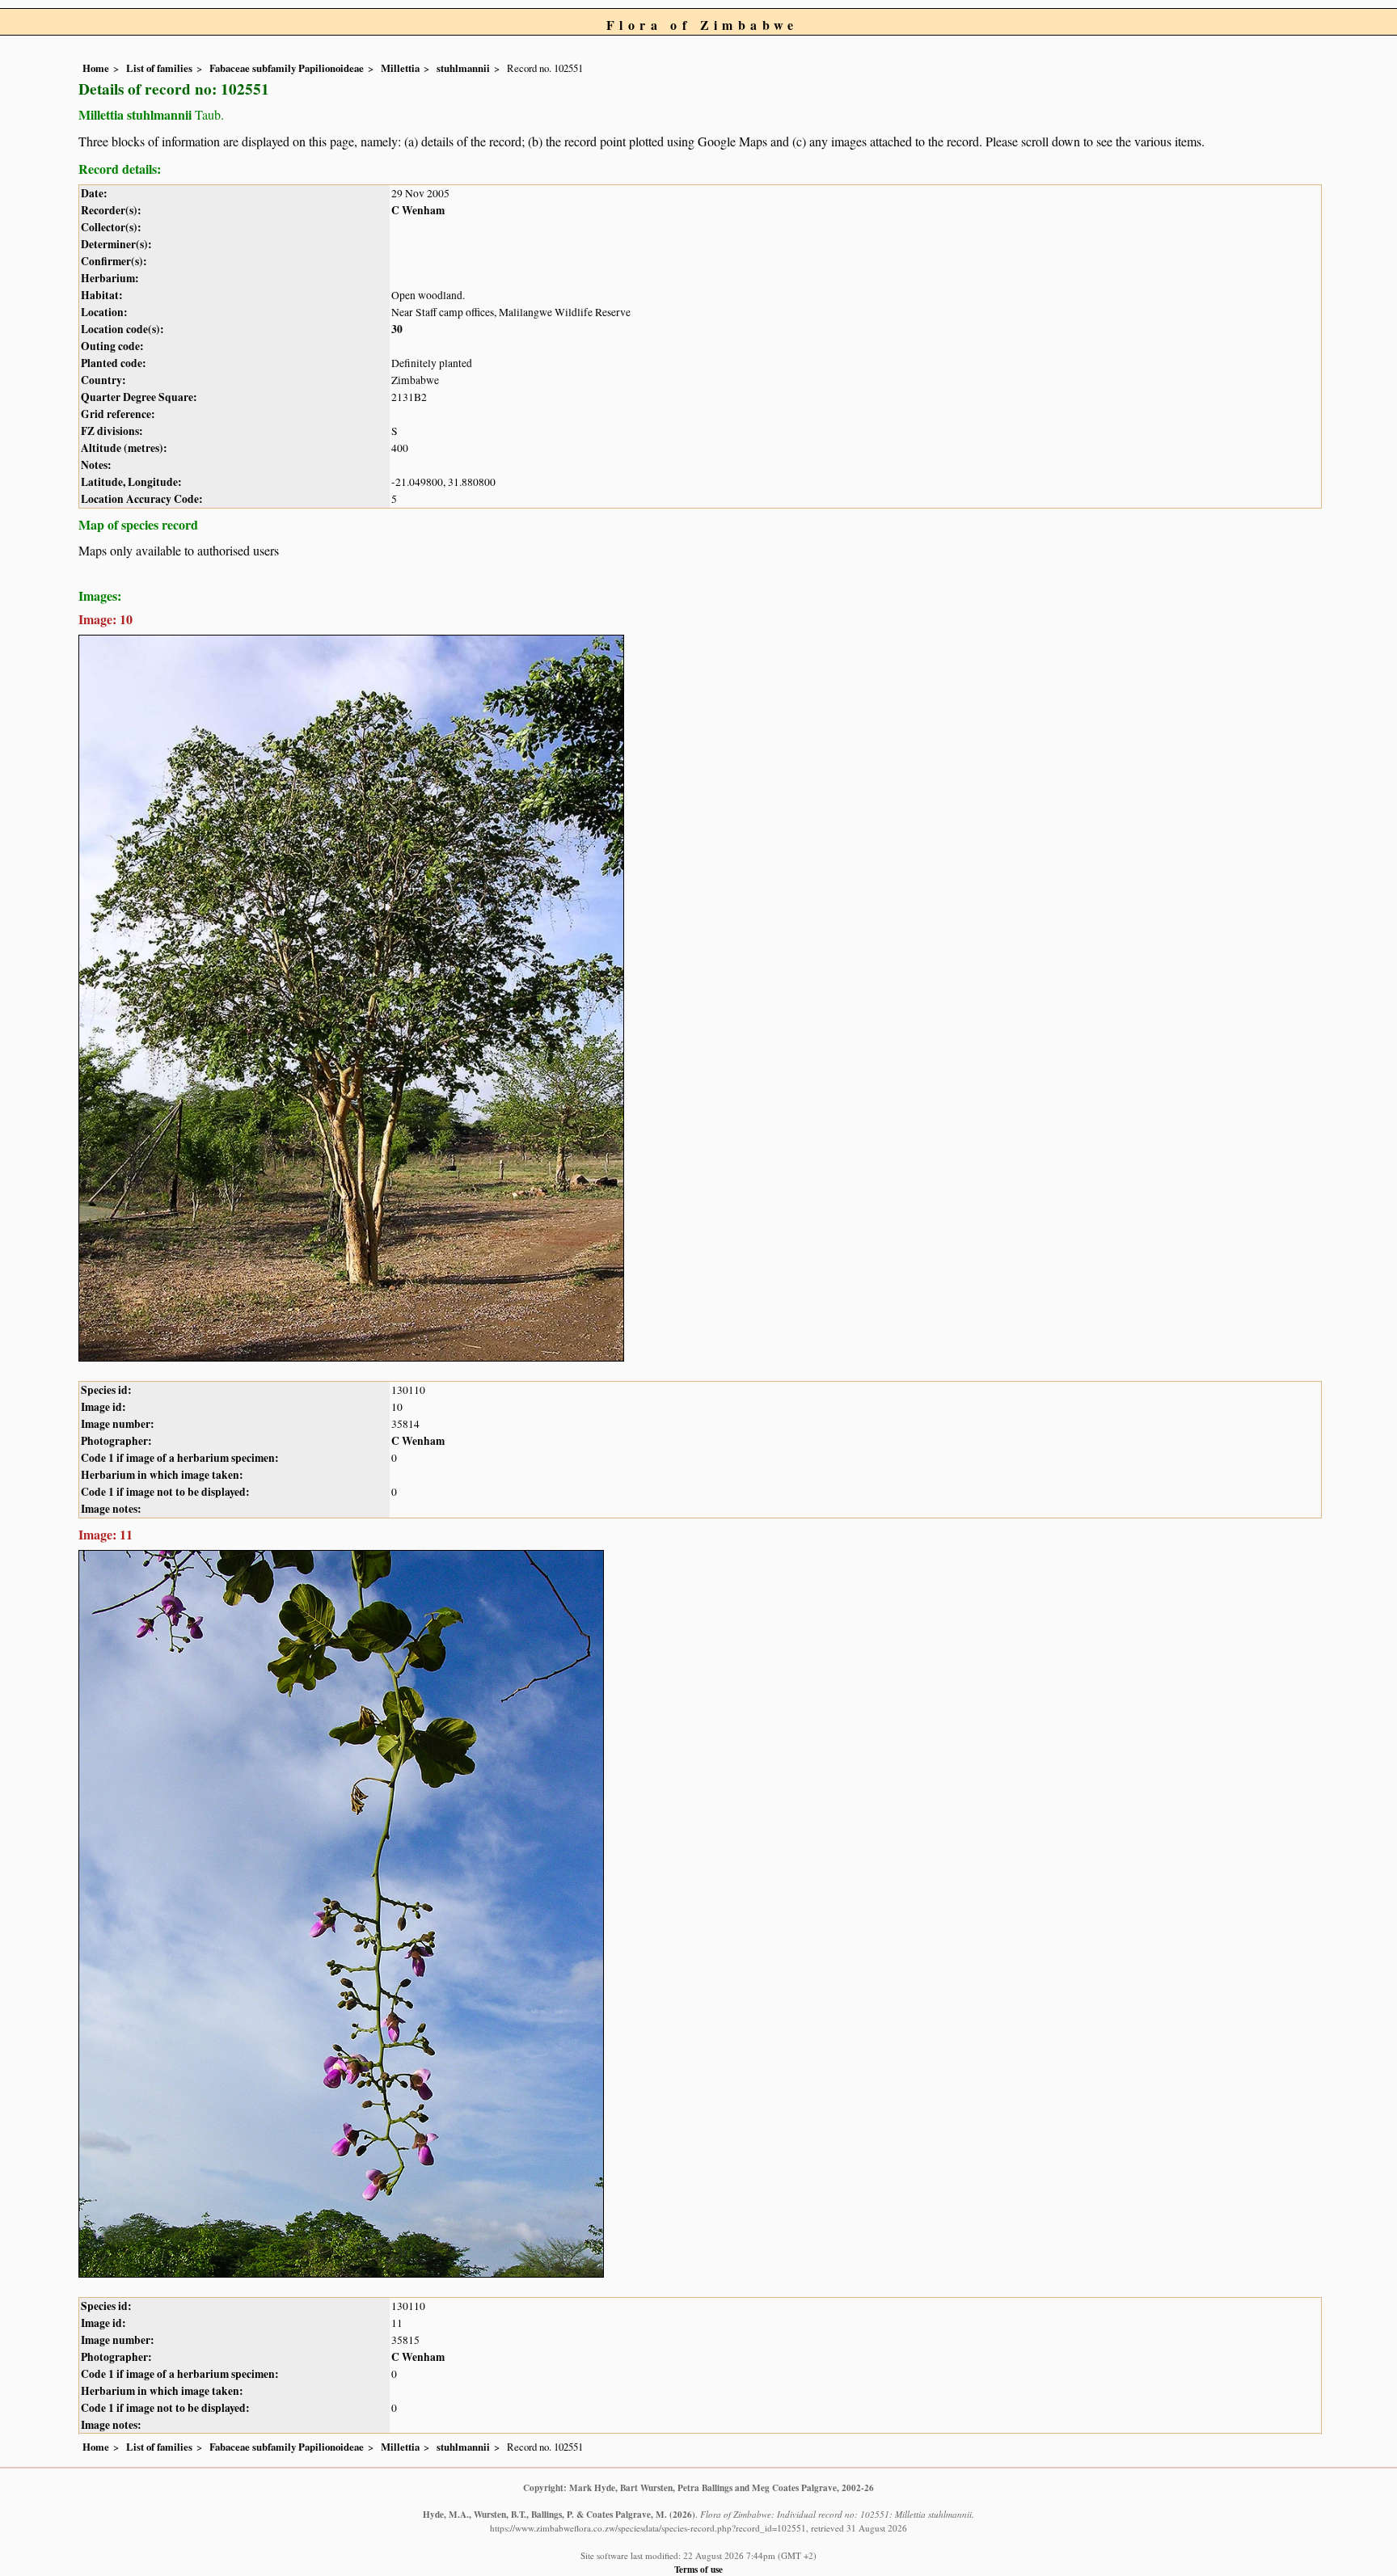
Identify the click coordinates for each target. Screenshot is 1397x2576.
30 (397, 329)
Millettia (400, 68)
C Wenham (418, 210)
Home (96, 68)
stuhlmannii (463, 68)
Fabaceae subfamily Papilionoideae (287, 68)
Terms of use (698, 2569)
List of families (159, 68)
